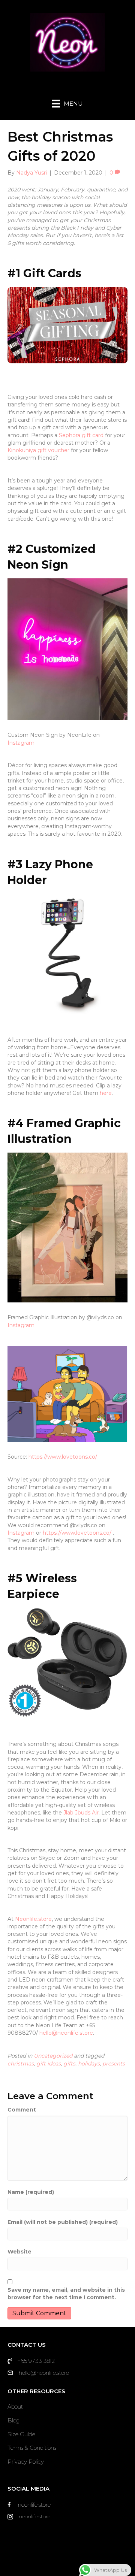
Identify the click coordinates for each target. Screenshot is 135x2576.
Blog (13, 2420)
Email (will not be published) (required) (63, 2222)
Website (19, 2252)
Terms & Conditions (32, 2448)
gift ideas (49, 2064)
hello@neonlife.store (66, 2033)
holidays (89, 2064)
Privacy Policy (26, 2462)
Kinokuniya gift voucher (38, 450)
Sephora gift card (81, 435)
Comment (22, 2110)
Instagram (21, 743)
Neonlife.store (33, 1919)
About (15, 2407)
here (106, 1093)
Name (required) (31, 2192)
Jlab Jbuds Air (81, 1813)
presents (114, 2064)
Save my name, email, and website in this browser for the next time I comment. (66, 2294)
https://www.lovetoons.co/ (63, 1457)
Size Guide (21, 2434)
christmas (21, 2064)
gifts (69, 2064)
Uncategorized (53, 2056)
